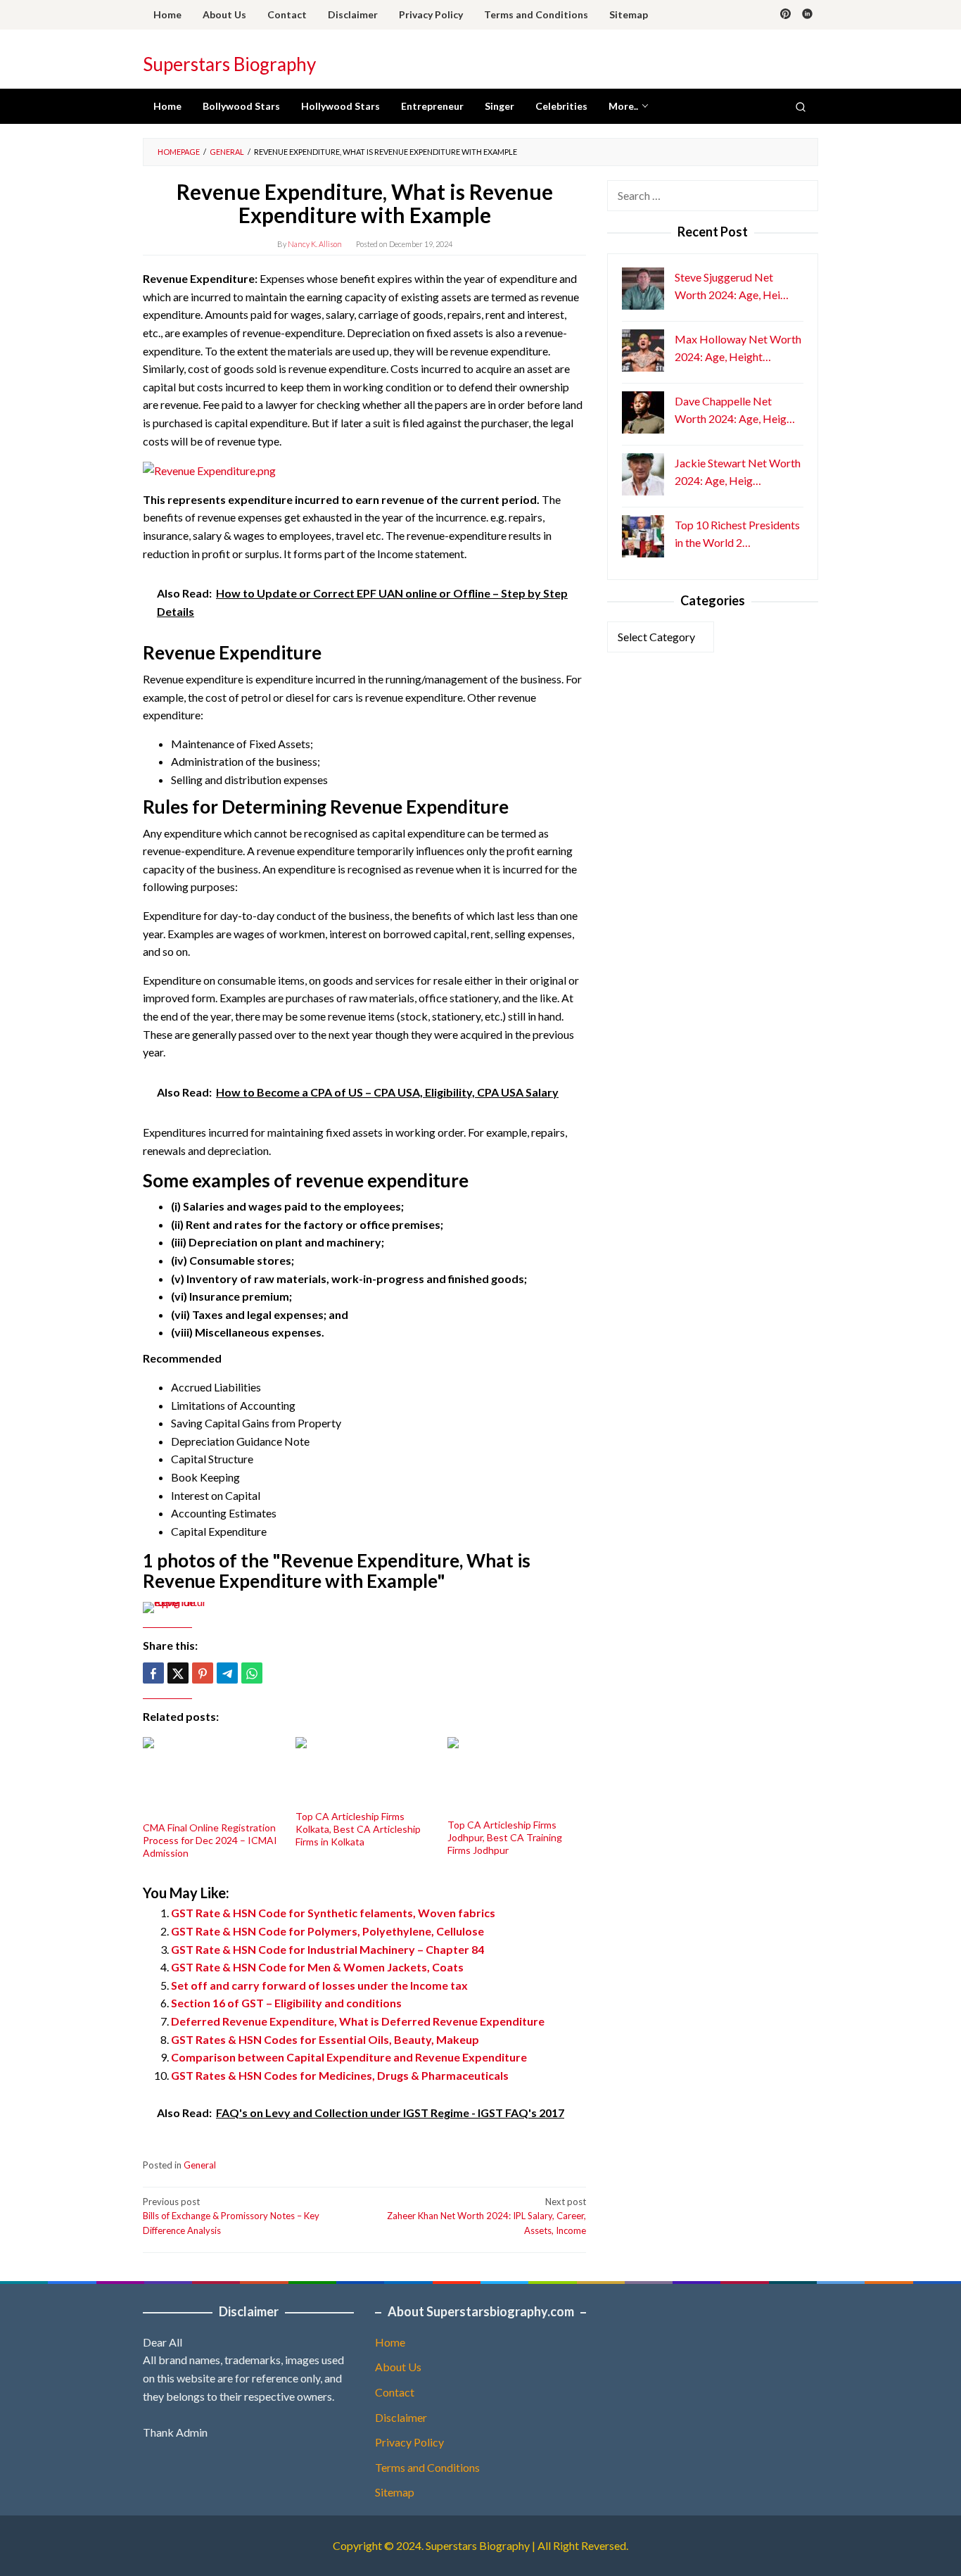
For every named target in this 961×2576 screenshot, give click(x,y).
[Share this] (153, 1673)
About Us (398, 2367)
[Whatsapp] (252, 1673)
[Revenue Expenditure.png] (209, 469)
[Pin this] (203, 1673)
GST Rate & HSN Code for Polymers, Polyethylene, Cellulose (327, 1931)
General (200, 2165)
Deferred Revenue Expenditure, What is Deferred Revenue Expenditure (358, 2021)
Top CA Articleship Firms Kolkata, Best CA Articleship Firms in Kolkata (358, 1829)
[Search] (801, 106)
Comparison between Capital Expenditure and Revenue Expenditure (349, 2057)
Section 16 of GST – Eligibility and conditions (286, 2003)
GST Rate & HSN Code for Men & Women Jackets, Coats (317, 1967)
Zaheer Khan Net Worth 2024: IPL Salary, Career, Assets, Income (486, 2216)
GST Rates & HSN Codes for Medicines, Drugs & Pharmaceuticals (340, 2075)
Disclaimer (401, 2417)
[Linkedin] (807, 15)
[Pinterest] (785, 15)
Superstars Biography (229, 64)
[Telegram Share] (227, 1673)
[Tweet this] (178, 1673)
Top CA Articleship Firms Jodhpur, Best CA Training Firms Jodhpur (505, 1837)
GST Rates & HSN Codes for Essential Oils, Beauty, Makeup (325, 2039)
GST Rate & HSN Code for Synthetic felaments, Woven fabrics (333, 1913)
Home (390, 2342)
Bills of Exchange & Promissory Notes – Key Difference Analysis (231, 2216)
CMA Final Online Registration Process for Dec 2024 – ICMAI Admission (210, 1840)
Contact (395, 2392)
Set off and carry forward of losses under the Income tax (319, 1985)
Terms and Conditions (427, 2467)
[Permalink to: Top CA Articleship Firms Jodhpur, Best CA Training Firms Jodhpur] (517, 1776)
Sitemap (395, 2492)
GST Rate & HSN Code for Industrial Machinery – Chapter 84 (327, 1949)
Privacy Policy (409, 2442)
